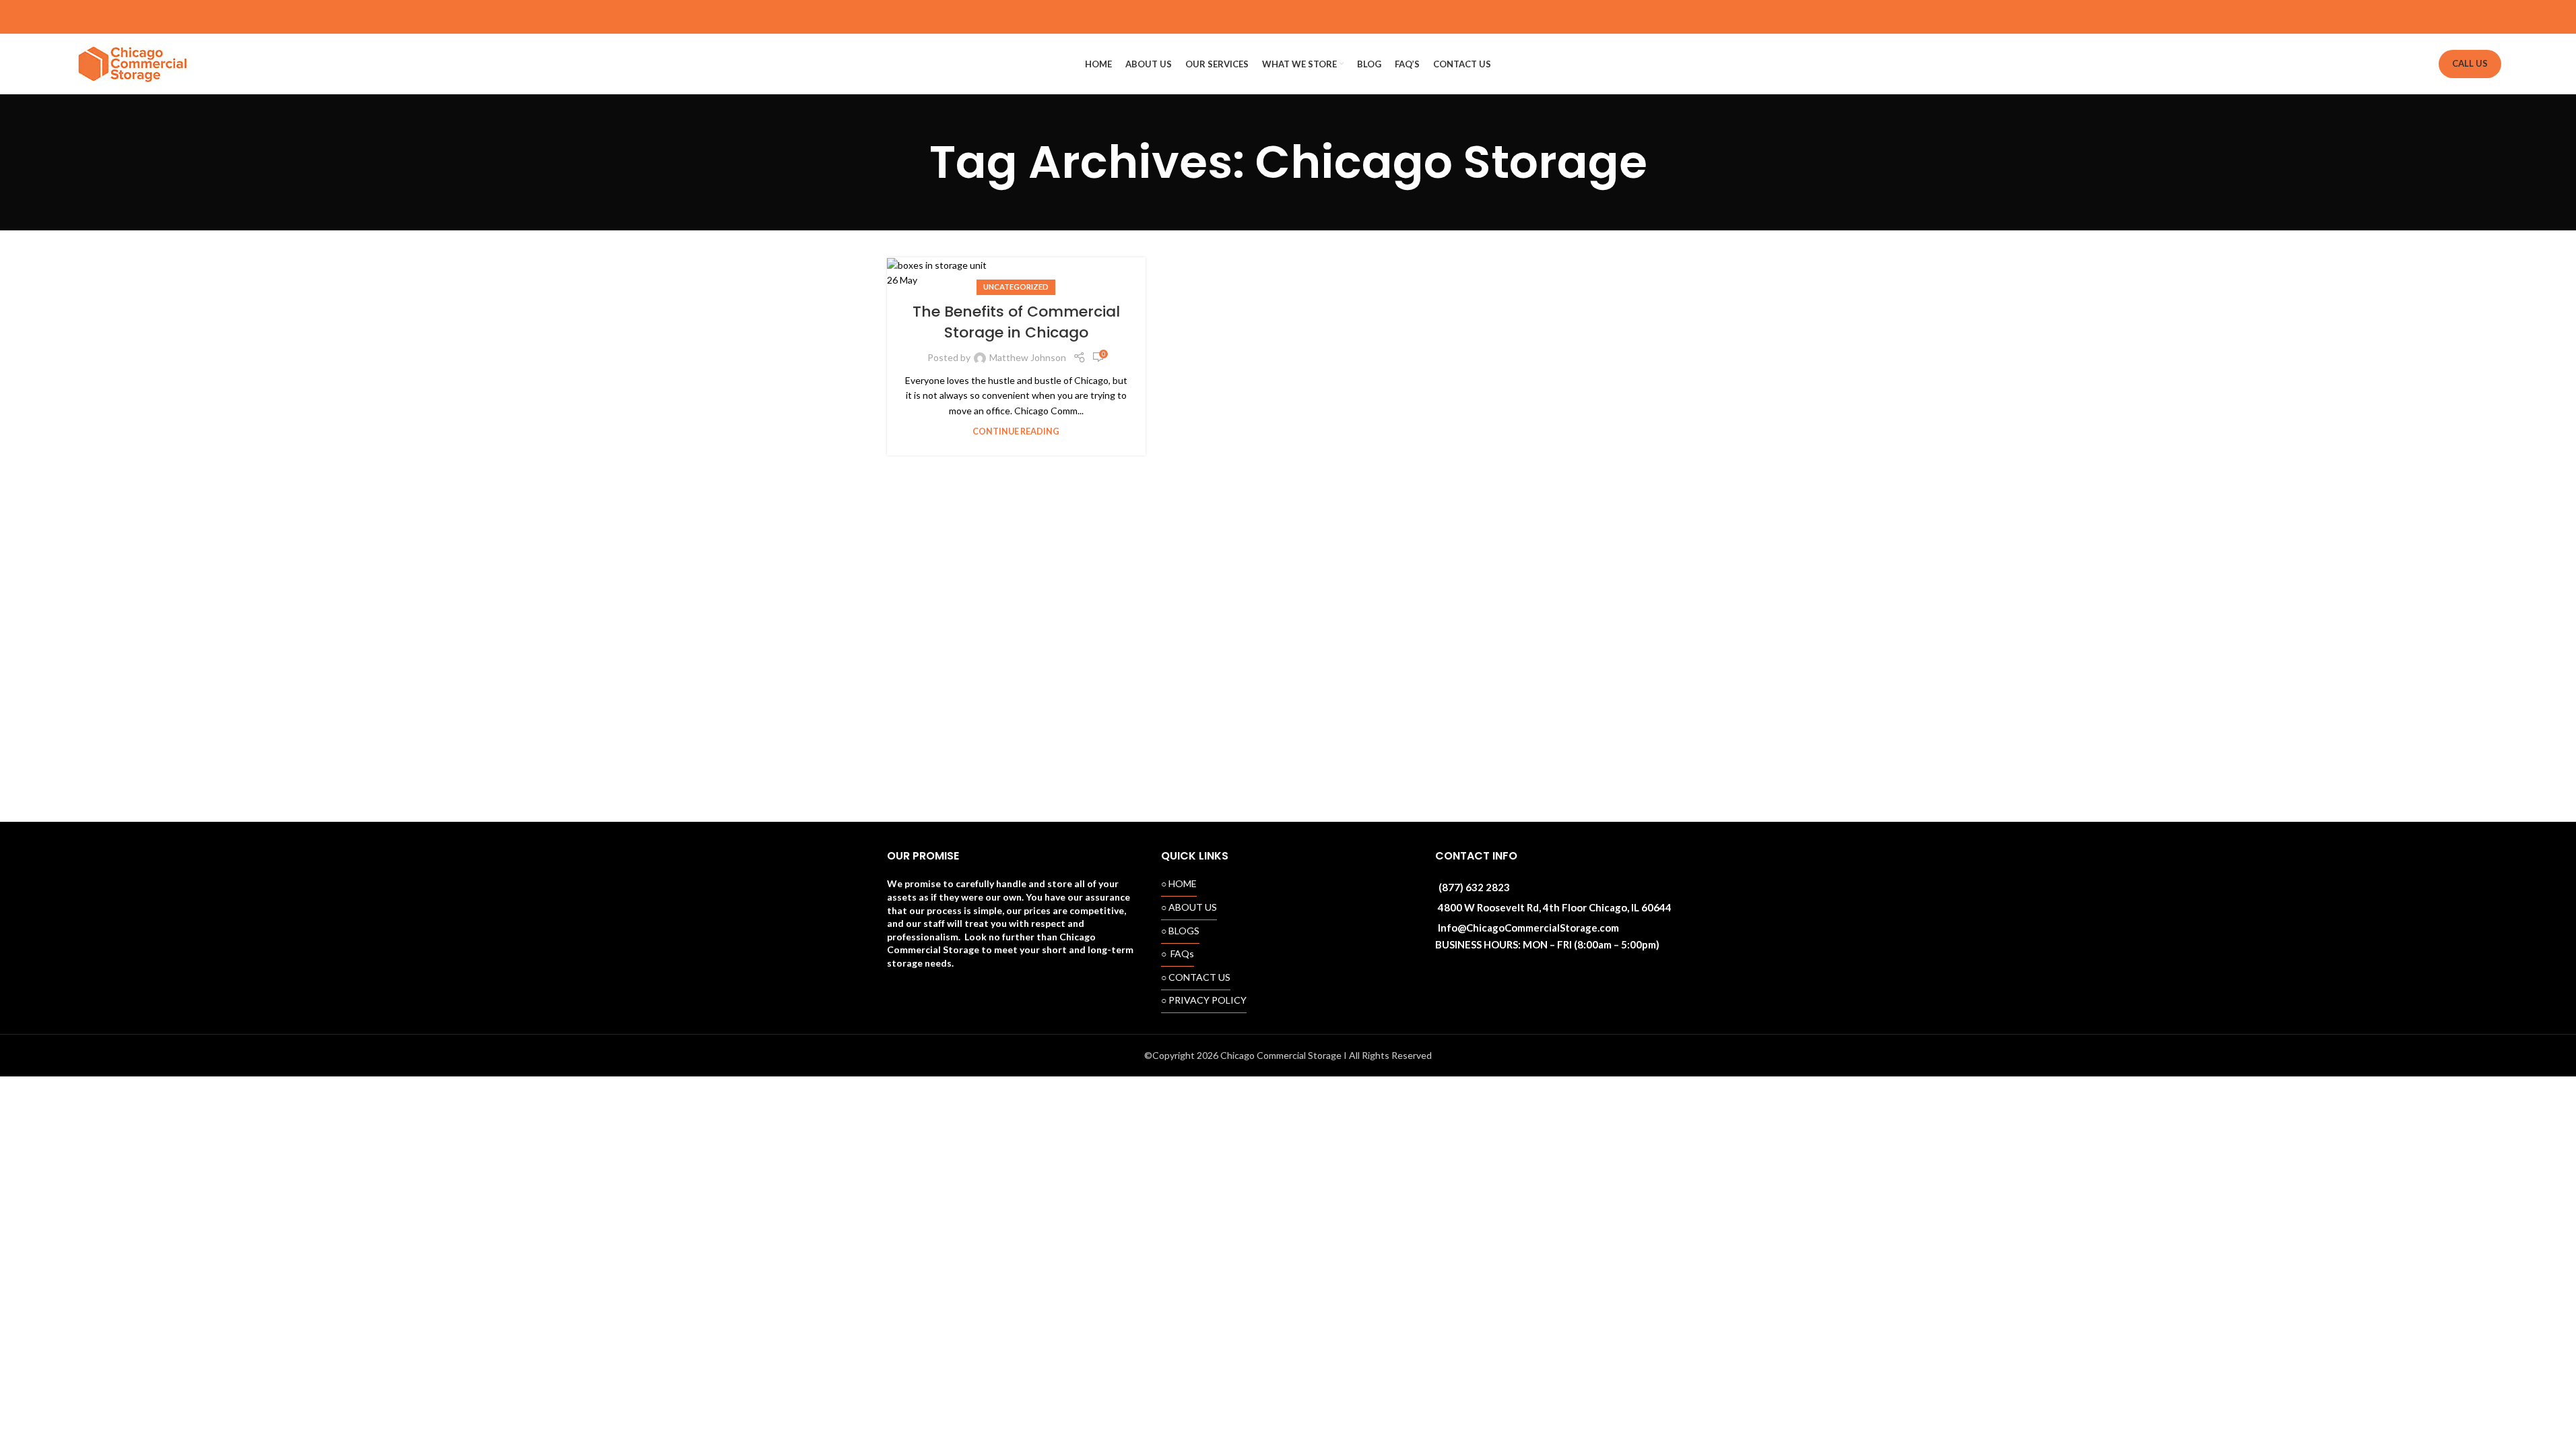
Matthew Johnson (1028, 357)
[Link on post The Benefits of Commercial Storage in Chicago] (1016, 273)
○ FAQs (1178, 953)
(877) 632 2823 (1474, 887)
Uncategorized (1016, 287)
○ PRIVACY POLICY (1204, 1000)
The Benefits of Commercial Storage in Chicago (1016, 322)
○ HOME (1179, 883)
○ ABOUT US (1189, 907)
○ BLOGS (1180, 931)
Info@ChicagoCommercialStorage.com (1528, 928)
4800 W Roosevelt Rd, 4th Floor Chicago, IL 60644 (1555, 907)
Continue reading (1016, 431)
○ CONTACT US (1196, 977)
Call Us (2470, 63)
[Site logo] (134, 63)
